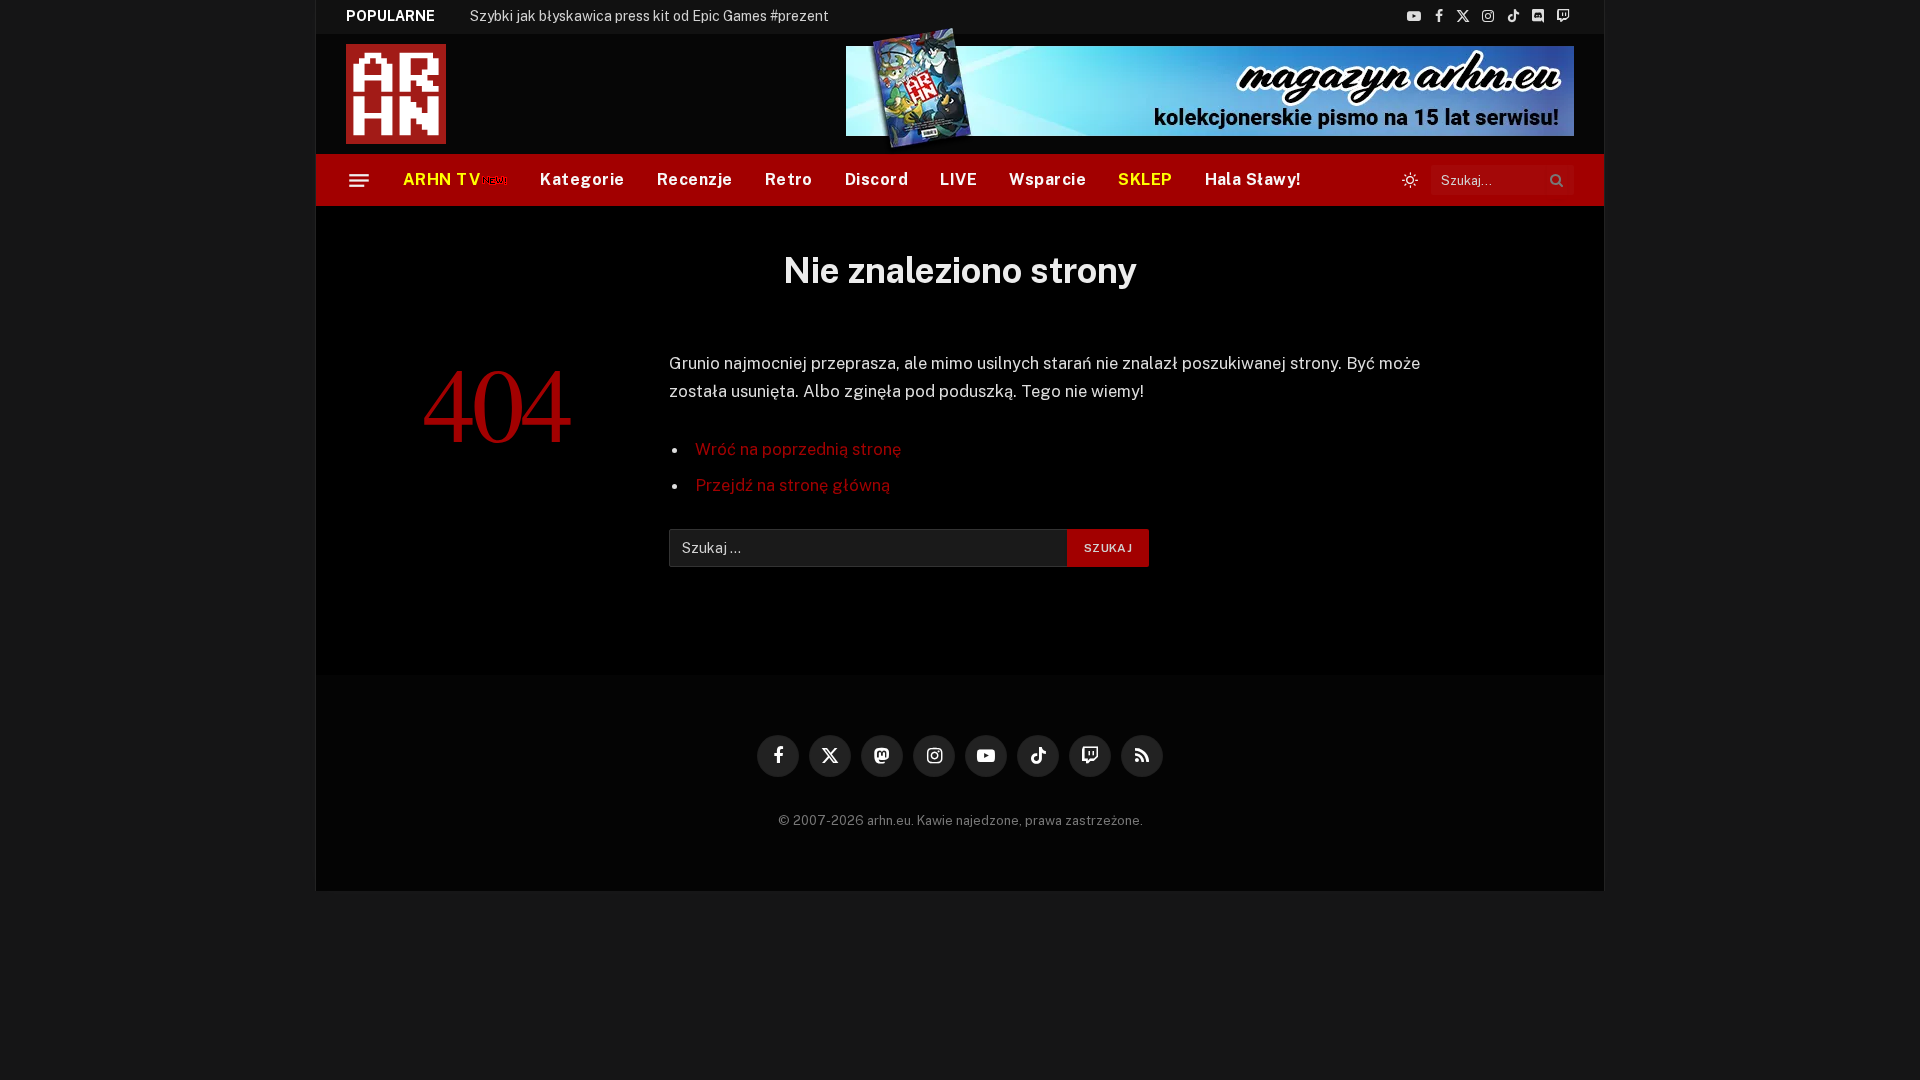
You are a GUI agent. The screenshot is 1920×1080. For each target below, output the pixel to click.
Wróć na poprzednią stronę (798, 449)
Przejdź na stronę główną (792, 485)
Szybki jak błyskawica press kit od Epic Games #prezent (649, 16)
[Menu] (359, 180)
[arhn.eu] (410, 94)
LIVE (958, 179)
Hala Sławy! (1253, 179)
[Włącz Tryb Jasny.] (1410, 180)
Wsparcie (1047, 179)
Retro (789, 179)
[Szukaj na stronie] (1557, 180)
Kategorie (582, 179)
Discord (876, 179)
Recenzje (695, 179)
